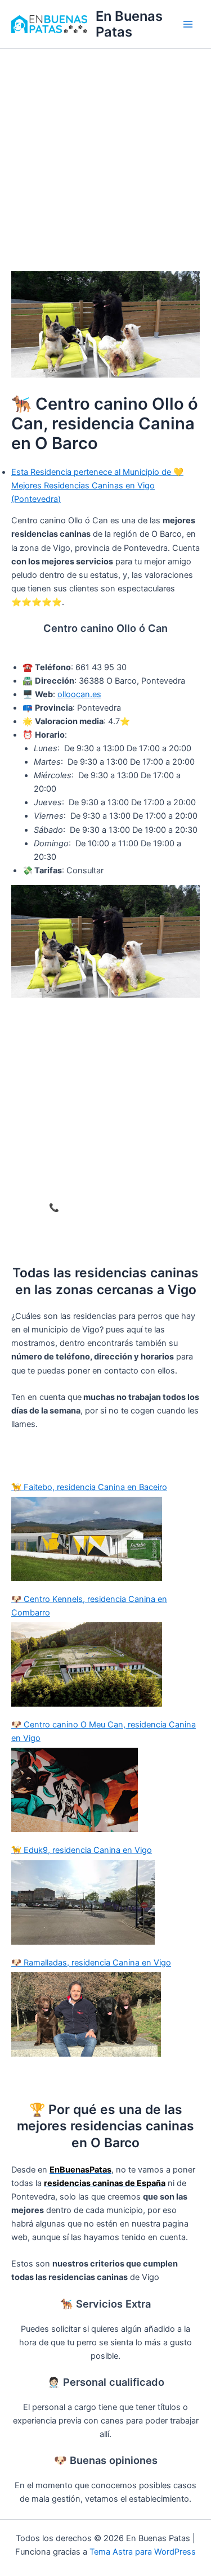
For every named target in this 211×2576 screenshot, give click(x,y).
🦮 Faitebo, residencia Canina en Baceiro (89, 1487)
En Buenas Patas (129, 24)
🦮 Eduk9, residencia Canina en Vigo (82, 1850)
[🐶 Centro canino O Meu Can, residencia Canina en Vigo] (105, 1790)
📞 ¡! (106, 1208)
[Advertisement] (105, 160)
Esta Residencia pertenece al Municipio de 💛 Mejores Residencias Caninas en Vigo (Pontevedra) (97, 486)
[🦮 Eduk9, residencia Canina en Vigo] (105, 1902)
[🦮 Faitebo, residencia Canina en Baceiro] (105, 1539)
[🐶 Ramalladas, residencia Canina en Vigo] (105, 2014)
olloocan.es (79, 694)
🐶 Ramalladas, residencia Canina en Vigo (91, 1963)
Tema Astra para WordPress (143, 2552)
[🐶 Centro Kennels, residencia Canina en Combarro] (105, 1664)
